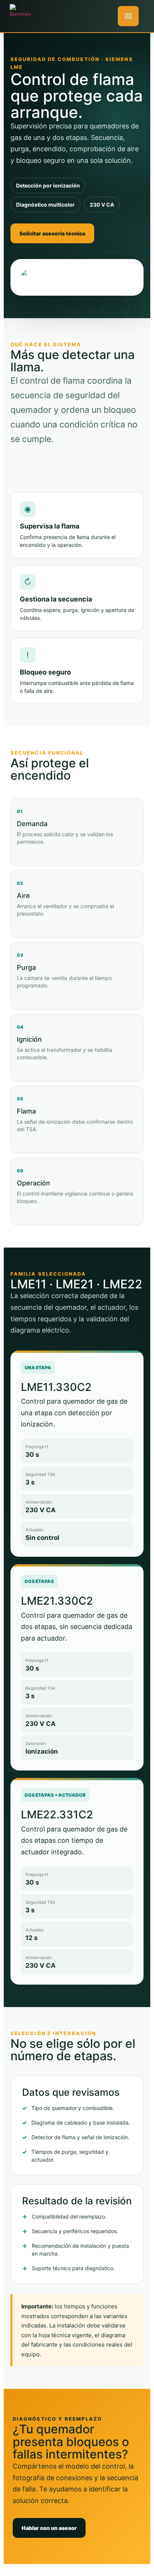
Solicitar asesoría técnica (52, 233)
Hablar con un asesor (49, 2528)
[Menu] (128, 16)
